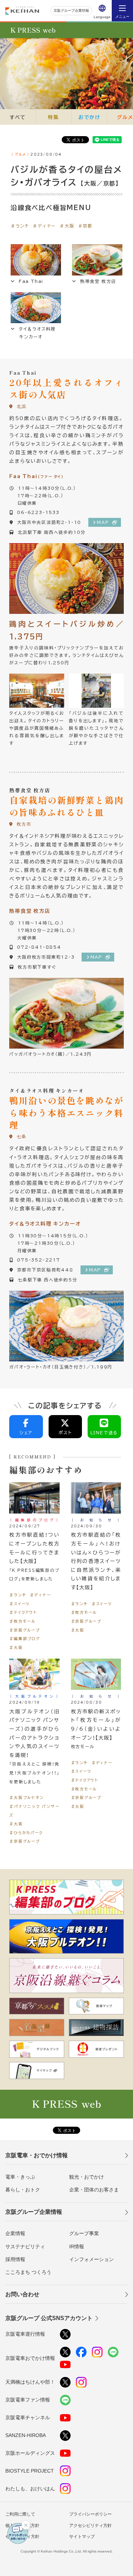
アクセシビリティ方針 (90, 2526)
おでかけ (89, 117)
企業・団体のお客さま (94, 2190)
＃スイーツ (20, 1604)
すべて (18, 117)
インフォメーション (92, 2259)
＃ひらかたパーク (26, 1833)
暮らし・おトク (23, 2190)
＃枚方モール (22, 1621)
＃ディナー (44, 226)
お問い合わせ (22, 2294)
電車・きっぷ (20, 2177)
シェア (26, 1432)
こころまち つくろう (28, 2272)
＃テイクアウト (23, 1612)
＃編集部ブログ (25, 1638)
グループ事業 (84, 2233)
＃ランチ (20, 226)
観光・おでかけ (87, 2177)
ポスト (65, 1432)
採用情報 (15, 2259)
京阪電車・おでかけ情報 (37, 2155)
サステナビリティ (25, 2246)
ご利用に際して (20, 2514)
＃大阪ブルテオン (26, 1797)
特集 (54, 117)
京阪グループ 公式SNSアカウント (49, 2318)
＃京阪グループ (24, 1630)
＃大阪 (67, 226)
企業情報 (15, 2233)
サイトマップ (82, 2537)
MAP (103, 522)
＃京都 (85, 226)
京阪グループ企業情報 (71, 10)
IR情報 (77, 2246)
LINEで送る (104, 1432)
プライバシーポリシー (90, 2514)
